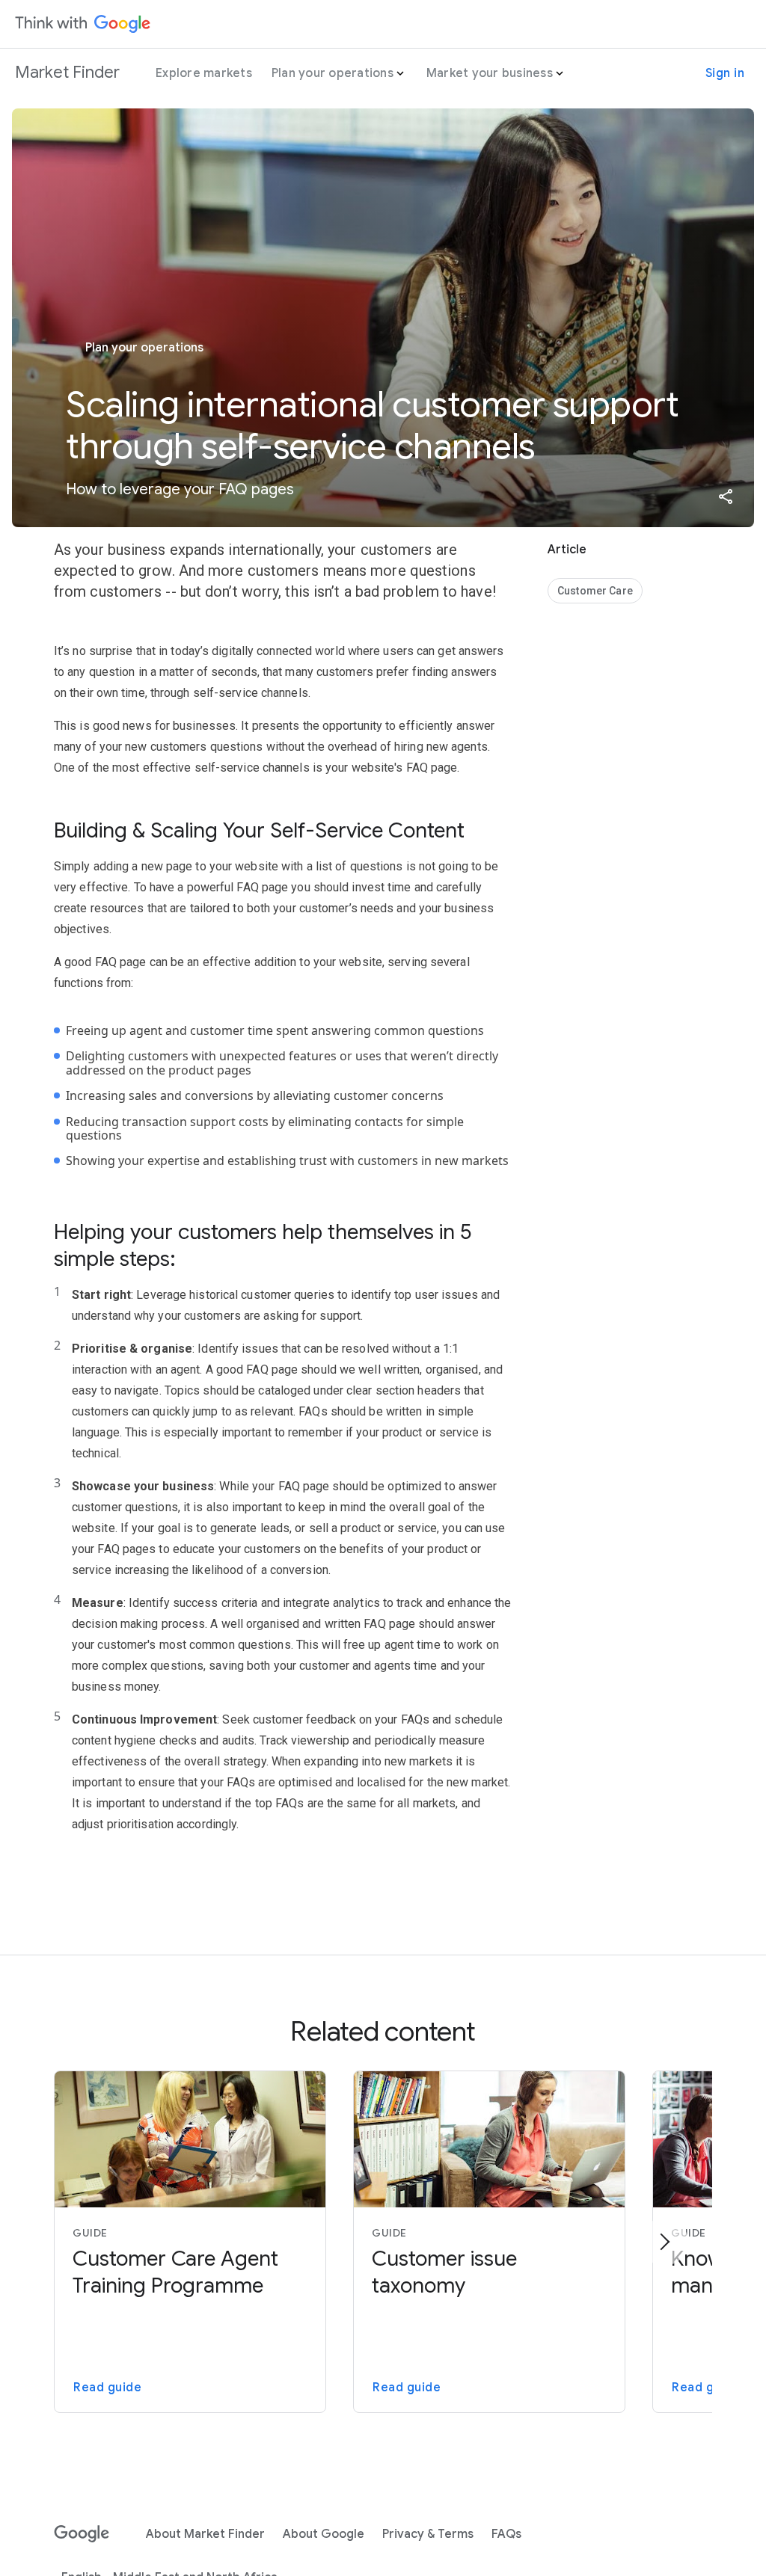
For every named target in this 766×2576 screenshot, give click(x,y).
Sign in (725, 73)
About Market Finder (205, 2534)
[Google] (82, 2534)
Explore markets (204, 73)
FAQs (506, 2534)
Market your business (490, 73)
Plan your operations (333, 73)
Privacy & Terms (428, 2534)
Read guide (107, 2388)
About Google (324, 2534)
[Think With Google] (83, 24)
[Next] (664, 2242)
